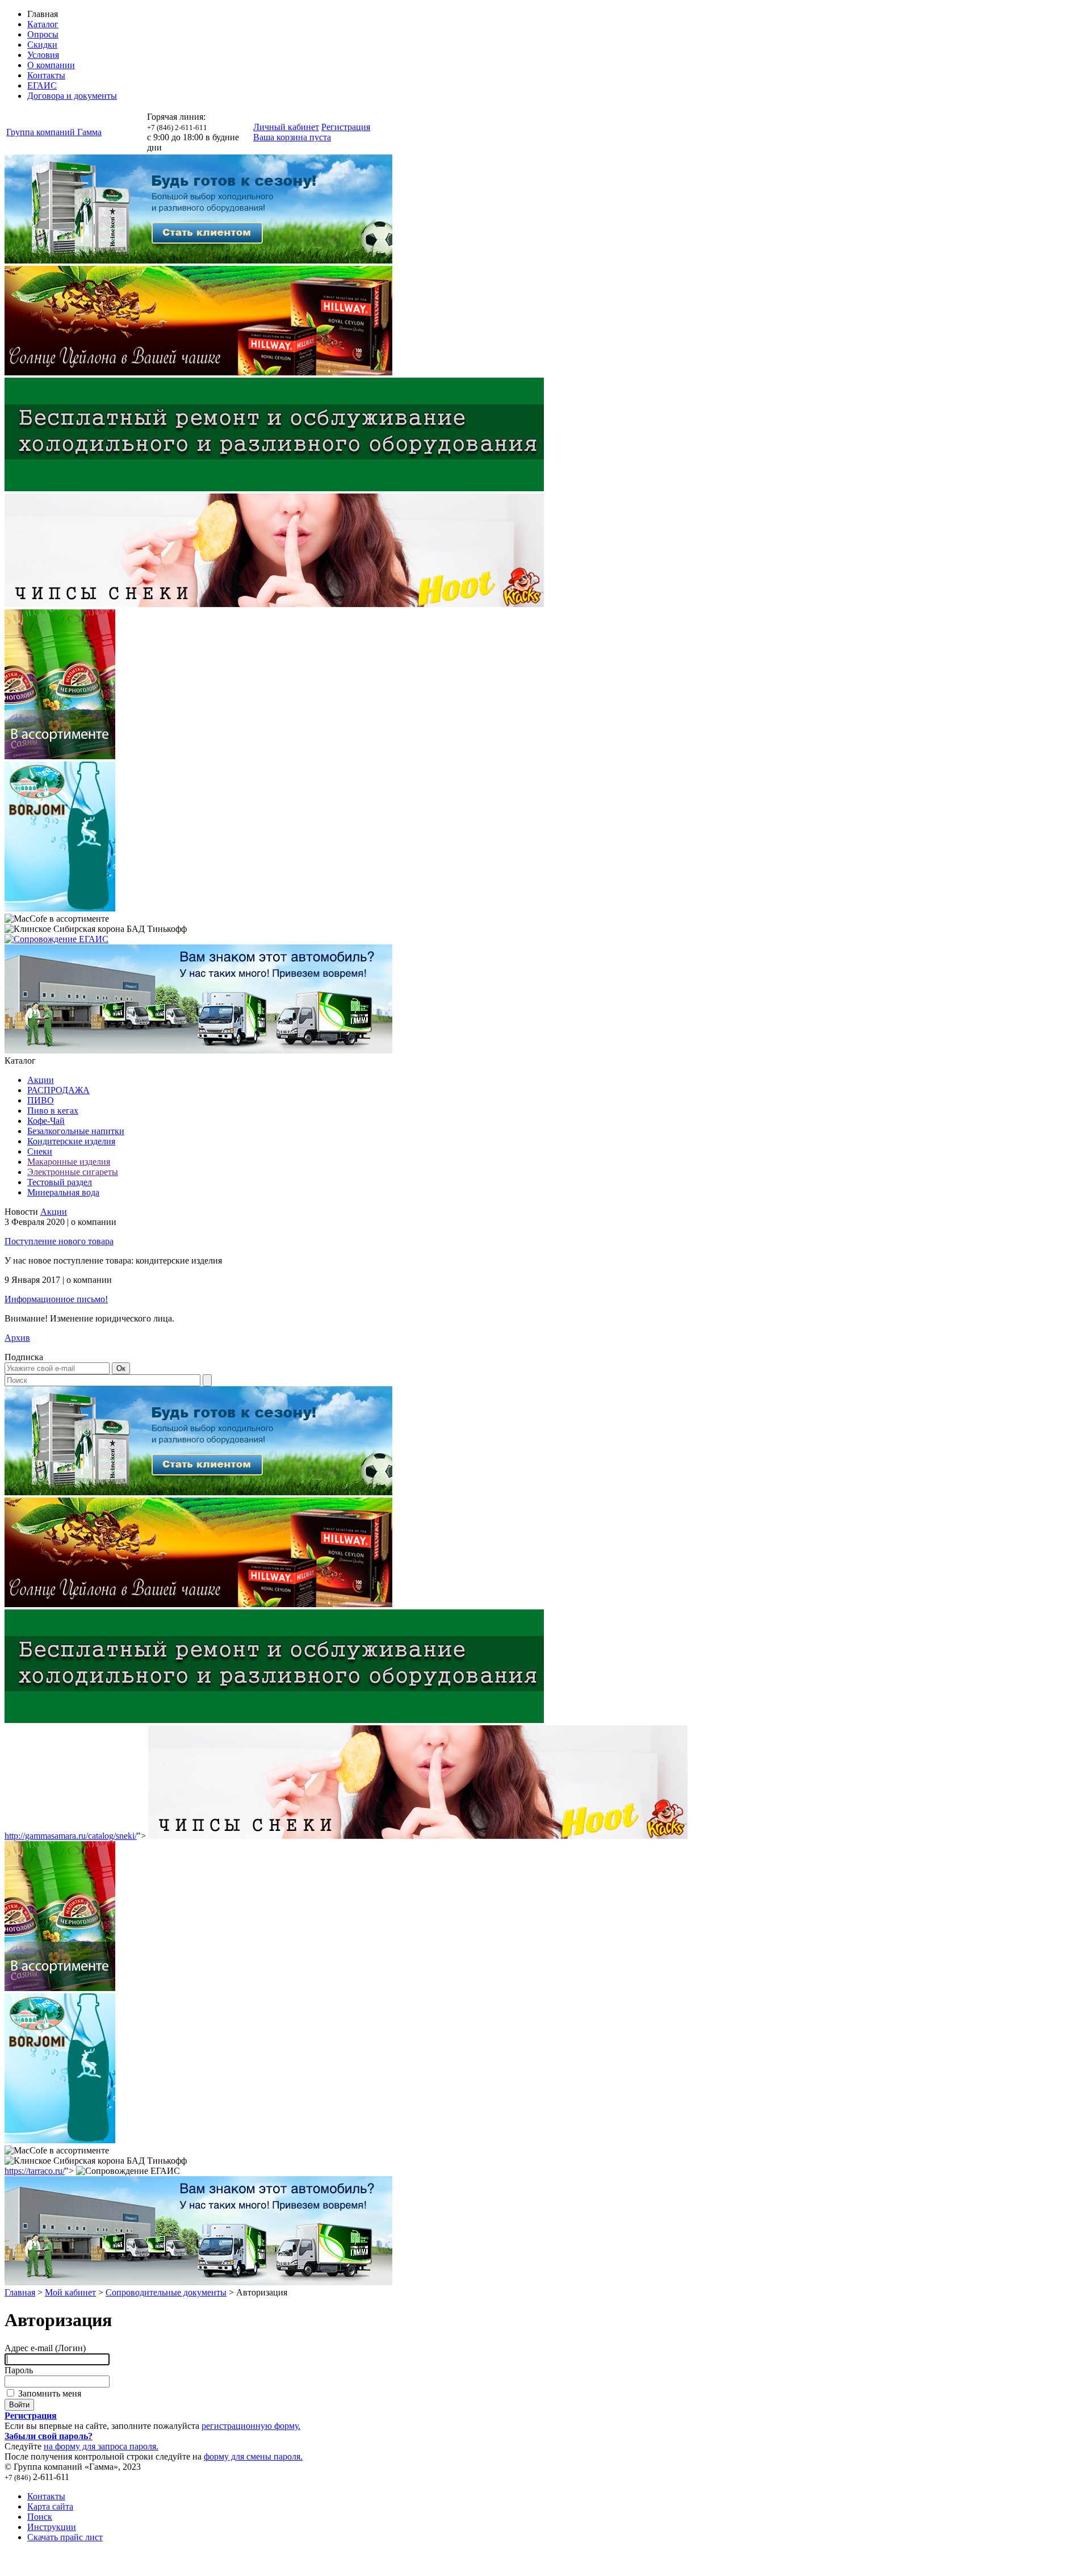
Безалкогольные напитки (76, 1131)
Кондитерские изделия (71, 1141)
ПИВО (41, 1100)
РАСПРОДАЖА (58, 1090)
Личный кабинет (286, 127)
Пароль (19, 2370)
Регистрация (346, 127)
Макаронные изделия (69, 1162)
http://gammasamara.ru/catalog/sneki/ (71, 1836)
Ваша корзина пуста (292, 137)
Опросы (43, 34)
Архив (17, 1338)
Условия (43, 55)
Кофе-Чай (46, 1121)
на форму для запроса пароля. (101, 2446)
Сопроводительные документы (166, 2292)
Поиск (40, 2517)
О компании (51, 65)
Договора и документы (72, 96)
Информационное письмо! (56, 1299)
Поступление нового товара (59, 1241)
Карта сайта (50, 2506)
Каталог (43, 24)
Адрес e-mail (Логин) (45, 2348)
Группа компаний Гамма (54, 132)
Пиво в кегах (53, 1111)
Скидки (42, 45)
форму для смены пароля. (253, 2456)
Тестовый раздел (60, 1182)
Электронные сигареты (73, 1172)
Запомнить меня (49, 2393)
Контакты (46, 75)
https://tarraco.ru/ (35, 2171)
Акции (41, 1080)
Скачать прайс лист (65, 2537)
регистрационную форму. (251, 2426)
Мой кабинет (70, 2292)
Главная (20, 2292)
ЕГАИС (42, 85)
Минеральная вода (63, 1192)
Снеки (40, 1151)
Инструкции (52, 2527)
